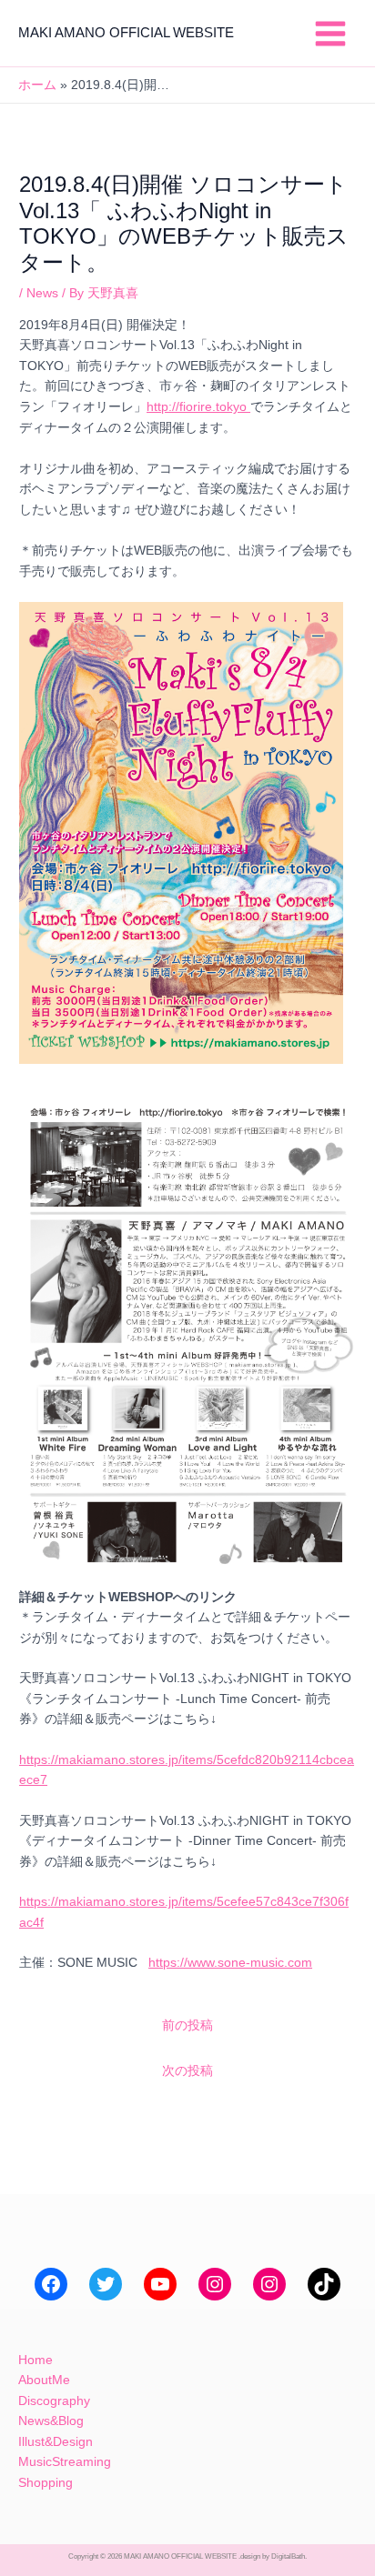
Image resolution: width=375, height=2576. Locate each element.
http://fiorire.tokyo (198, 407)
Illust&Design (56, 2442)
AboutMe (44, 2380)
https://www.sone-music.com (230, 1963)
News (42, 293)
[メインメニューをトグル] (331, 33)
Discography (54, 2401)
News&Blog (51, 2421)
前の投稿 (187, 2025)
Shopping (46, 2483)
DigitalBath (288, 2556)
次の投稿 (187, 2071)
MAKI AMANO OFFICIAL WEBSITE (126, 33)
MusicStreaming (65, 2462)
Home (35, 2360)
